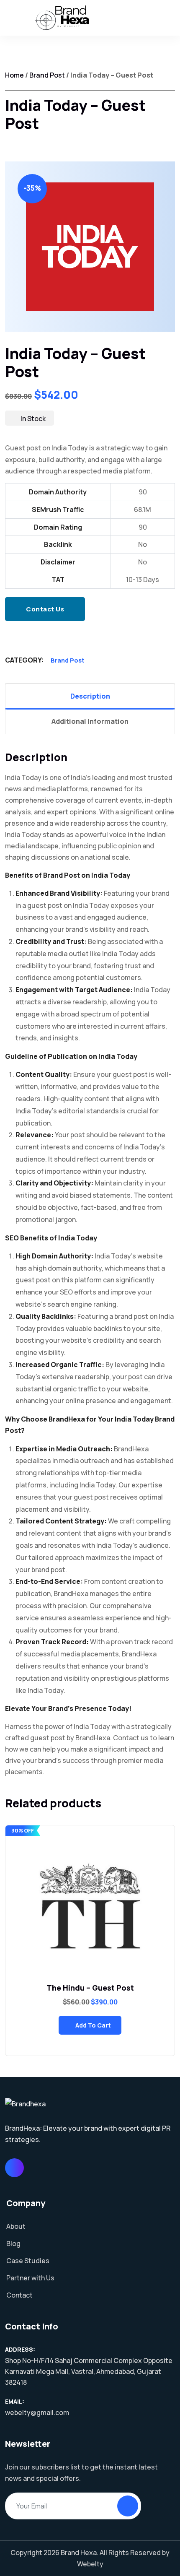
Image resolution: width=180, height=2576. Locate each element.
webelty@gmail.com (37, 2412)
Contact (19, 2295)
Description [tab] (90, 696)
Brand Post (47, 75)
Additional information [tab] (90, 721)
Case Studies (28, 2261)
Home (14, 75)
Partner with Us (30, 2278)
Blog (13, 2243)
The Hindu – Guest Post (90, 1988)
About (16, 2226)
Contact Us (45, 609)
